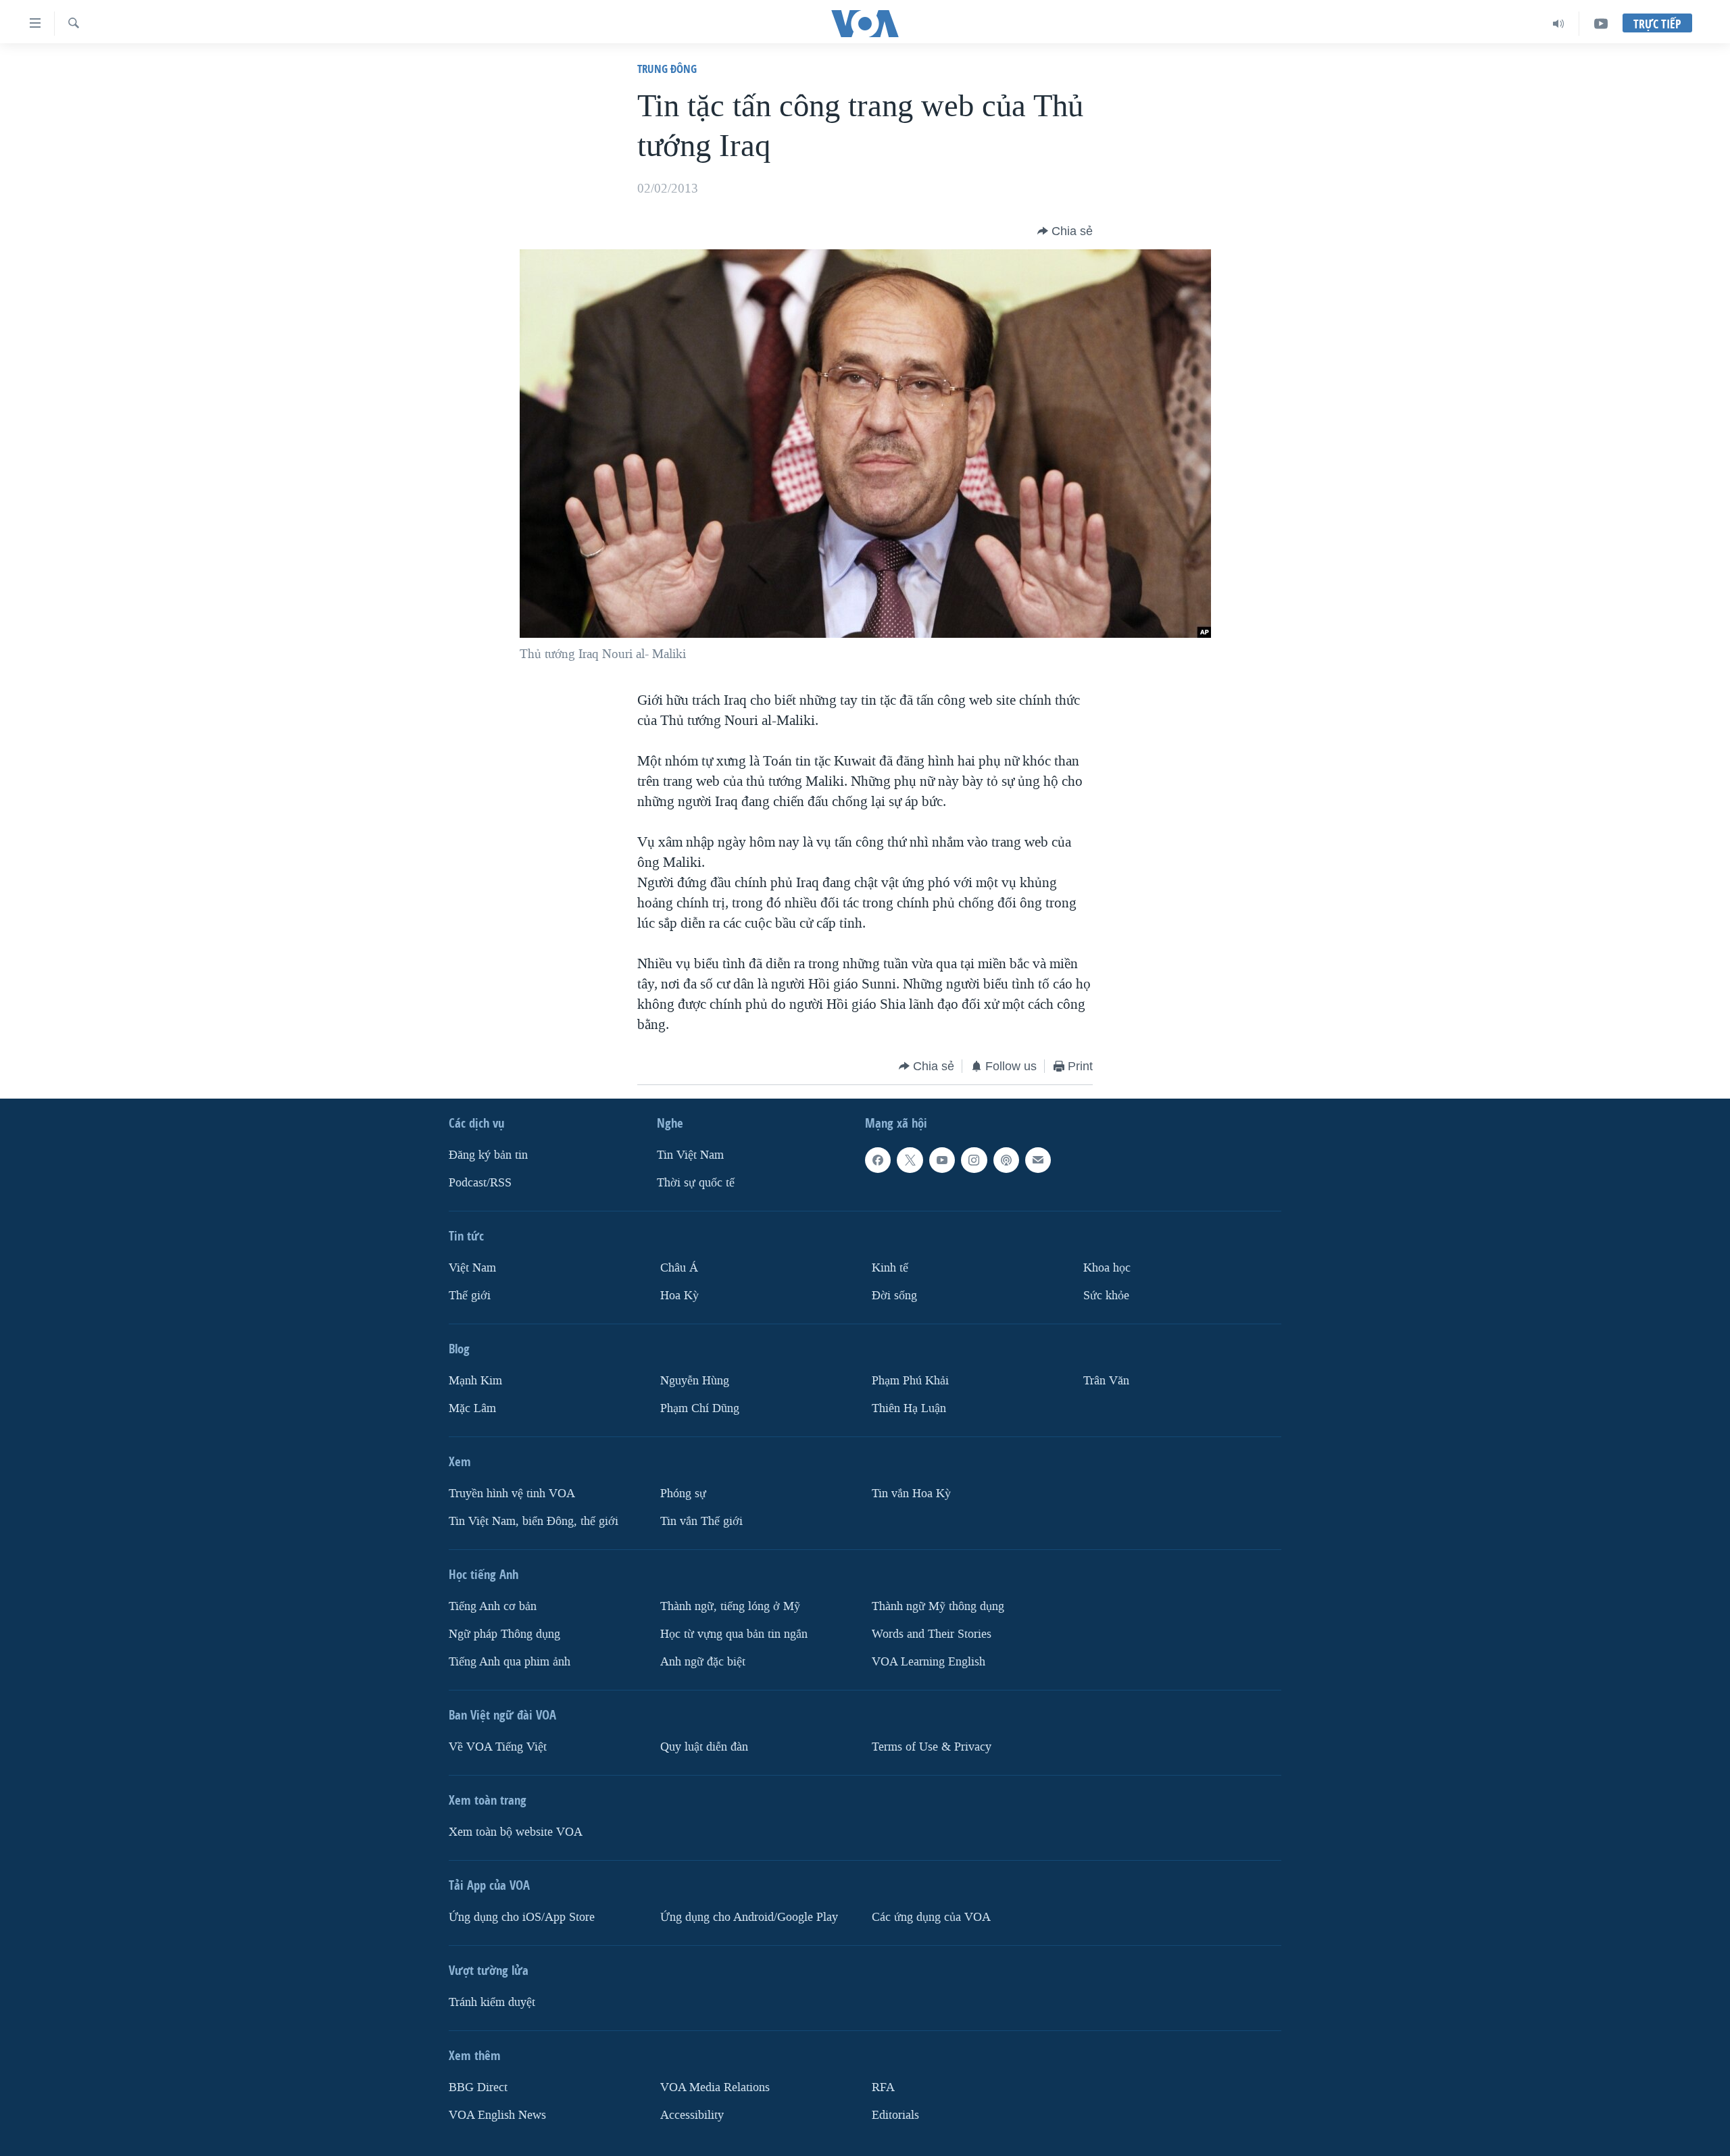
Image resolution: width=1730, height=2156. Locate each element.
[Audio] (1559, 24)
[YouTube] (1601, 24)
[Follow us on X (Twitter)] (910, 1160)
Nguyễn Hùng (695, 1381)
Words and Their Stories (932, 1634)
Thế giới (470, 1296)
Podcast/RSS (480, 1183)
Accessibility (692, 2114)
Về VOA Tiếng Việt (498, 1747)
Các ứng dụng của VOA (931, 1917)
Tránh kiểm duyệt (492, 2002)
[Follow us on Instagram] (974, 1160)
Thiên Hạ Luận (909, 1408)
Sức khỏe (1106, 1296)
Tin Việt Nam (690, 1155)
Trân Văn (1106, 1381)
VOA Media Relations (715, 2087)
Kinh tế (890, 1268)
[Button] (1065, 231)
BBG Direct (478, 2087)
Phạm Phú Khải (910, 1381)
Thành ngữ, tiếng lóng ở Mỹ (730, 1606)
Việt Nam (472, 1268)
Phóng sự (683, 1494)
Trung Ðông (667, 69)
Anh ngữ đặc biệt (703, 1662)
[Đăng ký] (1038, 1160)
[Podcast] (1006, 1160)
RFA (883, 2087)
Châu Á (679, 1268)
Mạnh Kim (475, 1381)
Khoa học (1107, 1268)
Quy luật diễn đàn (704, 1747)
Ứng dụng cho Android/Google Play (749, 1917)
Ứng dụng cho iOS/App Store (522, 1917)
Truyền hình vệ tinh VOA (512, 1494)
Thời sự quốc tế (696, 1183)
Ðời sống (894, 1296)
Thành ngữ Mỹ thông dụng (938, 1606)
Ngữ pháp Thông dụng (504, 1634)
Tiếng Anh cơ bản (493, 1606)
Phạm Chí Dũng (700, 1408)
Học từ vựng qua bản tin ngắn (734, 1634)
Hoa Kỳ (679, 1296)
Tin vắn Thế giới (701, 1521)
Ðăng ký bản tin (488, 1155)
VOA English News (497, 2114)
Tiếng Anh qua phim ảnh (510, 1662)
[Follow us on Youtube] (942, 1160)
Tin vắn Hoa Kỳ (911, 1494)
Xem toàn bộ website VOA (516, 1832)
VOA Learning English (929, 1662)
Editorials (895, 2114)
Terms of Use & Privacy (932, 1747)
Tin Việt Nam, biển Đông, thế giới (534, 1521)
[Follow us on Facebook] (878, 1160)
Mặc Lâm (472, 1408)
